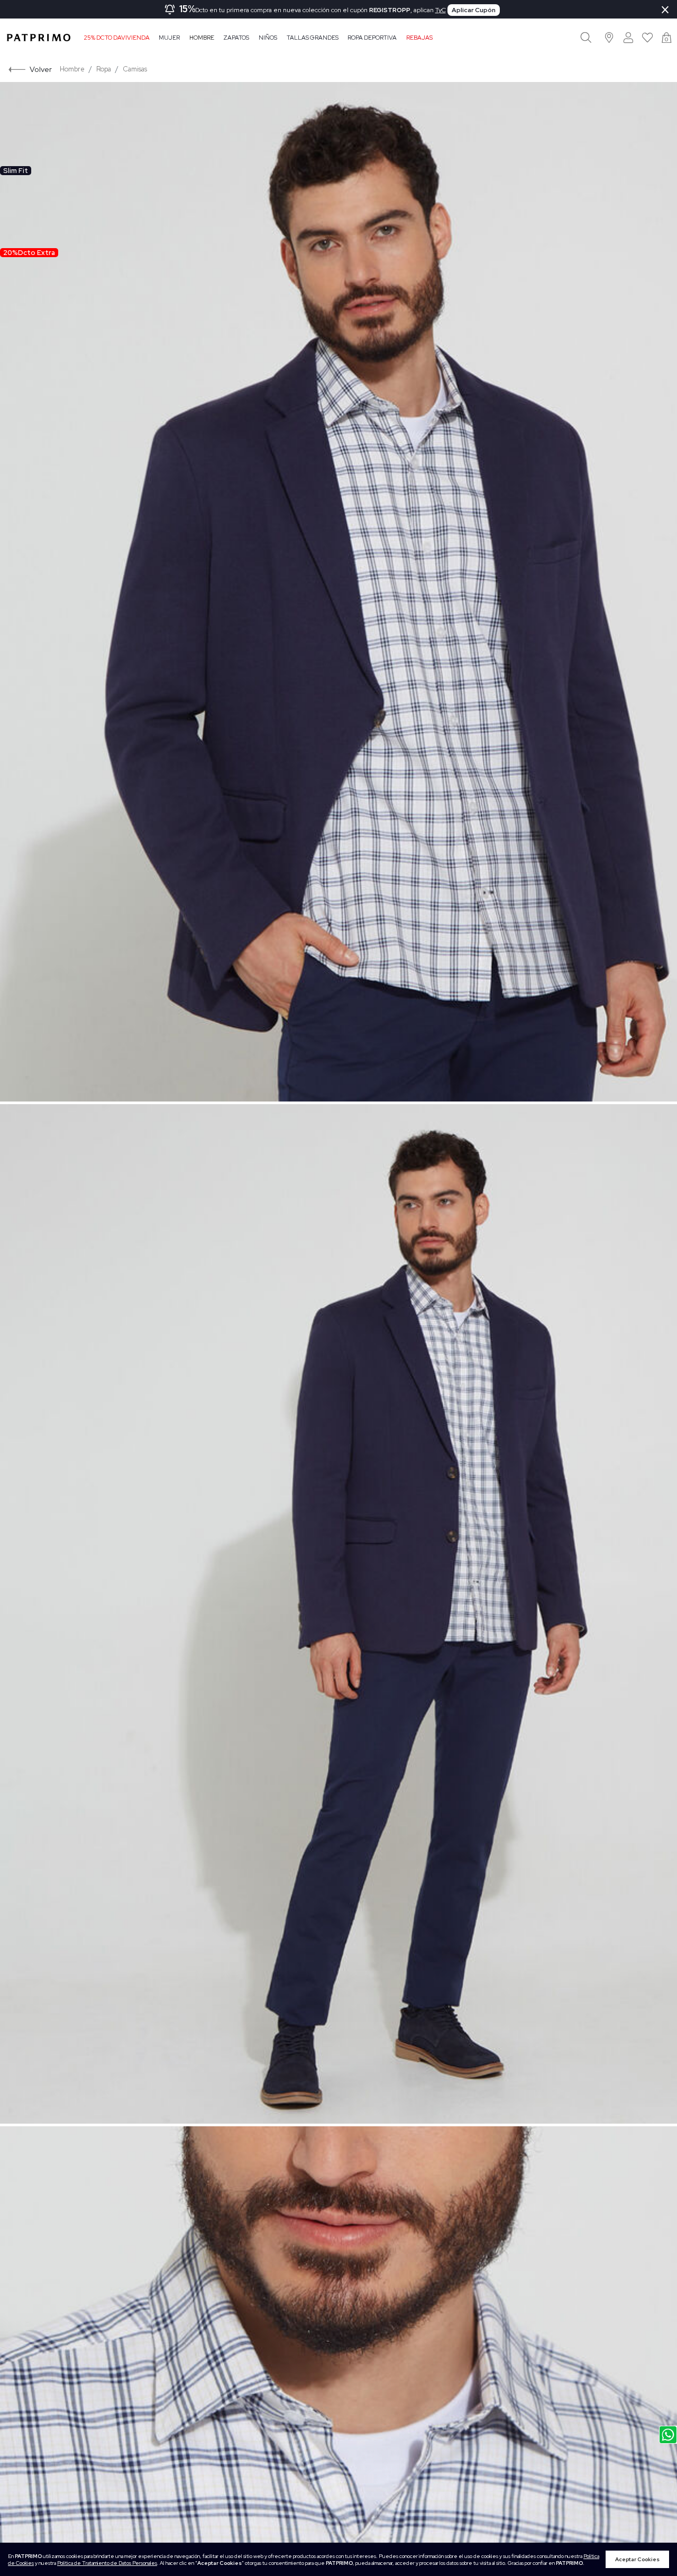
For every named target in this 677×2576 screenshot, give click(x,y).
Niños (268, 38)
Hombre (202, 38)
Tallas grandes (313, 38)
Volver (41, 69)
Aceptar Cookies (637, 2559)
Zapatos (236, 38)
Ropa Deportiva (372, 38)
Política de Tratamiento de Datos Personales (107, 2563)
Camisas (135, 69)
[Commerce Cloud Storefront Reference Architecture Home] (39, 38)
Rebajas (419, 38)
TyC (441, 10)
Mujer (169, 38)
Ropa (104, 69)
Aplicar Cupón (474, 10)
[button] (610, 37)
